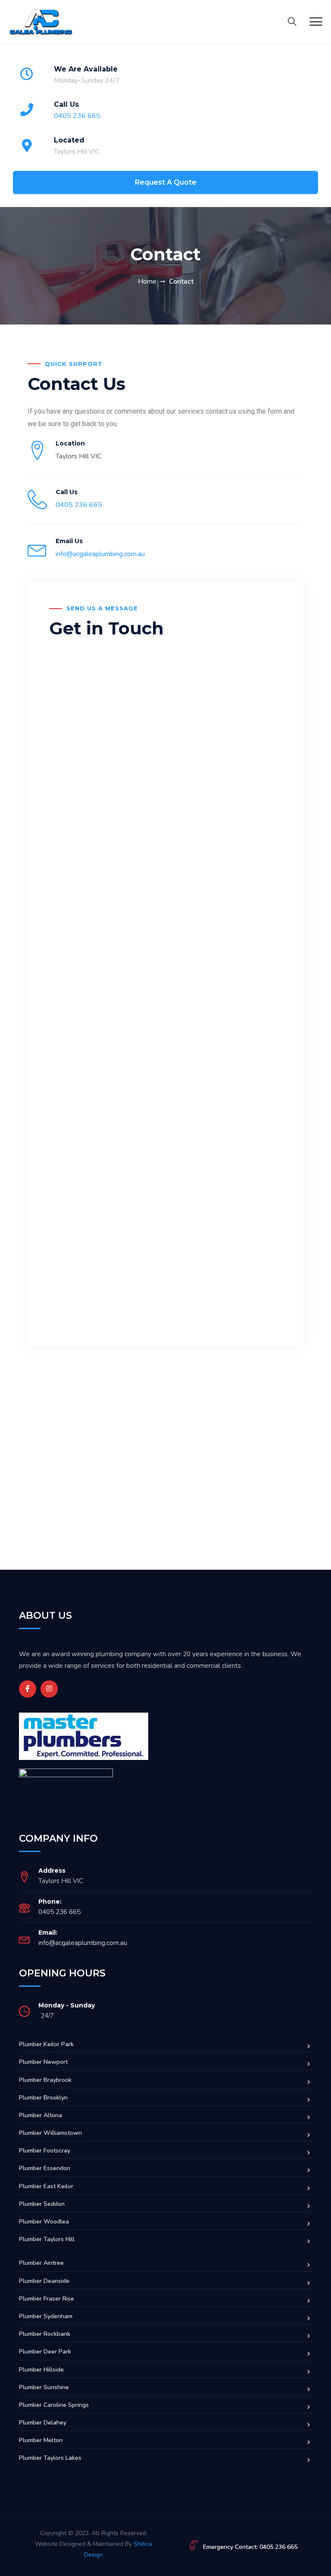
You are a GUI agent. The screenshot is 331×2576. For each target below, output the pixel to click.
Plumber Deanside (44, 2281)
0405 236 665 (77, 116)
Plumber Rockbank (45, 2334)
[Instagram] (49, 1689)
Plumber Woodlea (44, 2222)
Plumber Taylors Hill (47, 2239)
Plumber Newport (43, 2062)
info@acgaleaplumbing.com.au (100, 554)
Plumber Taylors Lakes (50, 2458)
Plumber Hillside (41, 2370)
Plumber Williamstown (50, 2133)
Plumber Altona (41, 2115)
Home (147, 281)
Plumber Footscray (45, 2151)
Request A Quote (166, 182)
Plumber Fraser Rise (47, 2299)
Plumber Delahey (43, 2423)
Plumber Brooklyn (43, 2098)
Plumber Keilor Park (46, 2044)
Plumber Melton (41, 2440)
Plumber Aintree (41, 2263)
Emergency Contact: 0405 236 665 (250, 2547)
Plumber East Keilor (46, 2186)
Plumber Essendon (45, 2168)
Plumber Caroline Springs (54, 2405)
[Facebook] (28, 1689)
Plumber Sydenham (46, 2316)
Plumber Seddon (42, 2204)
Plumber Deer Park (45, 2352)
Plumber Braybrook (45, 2080)
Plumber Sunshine (44, 2387)
